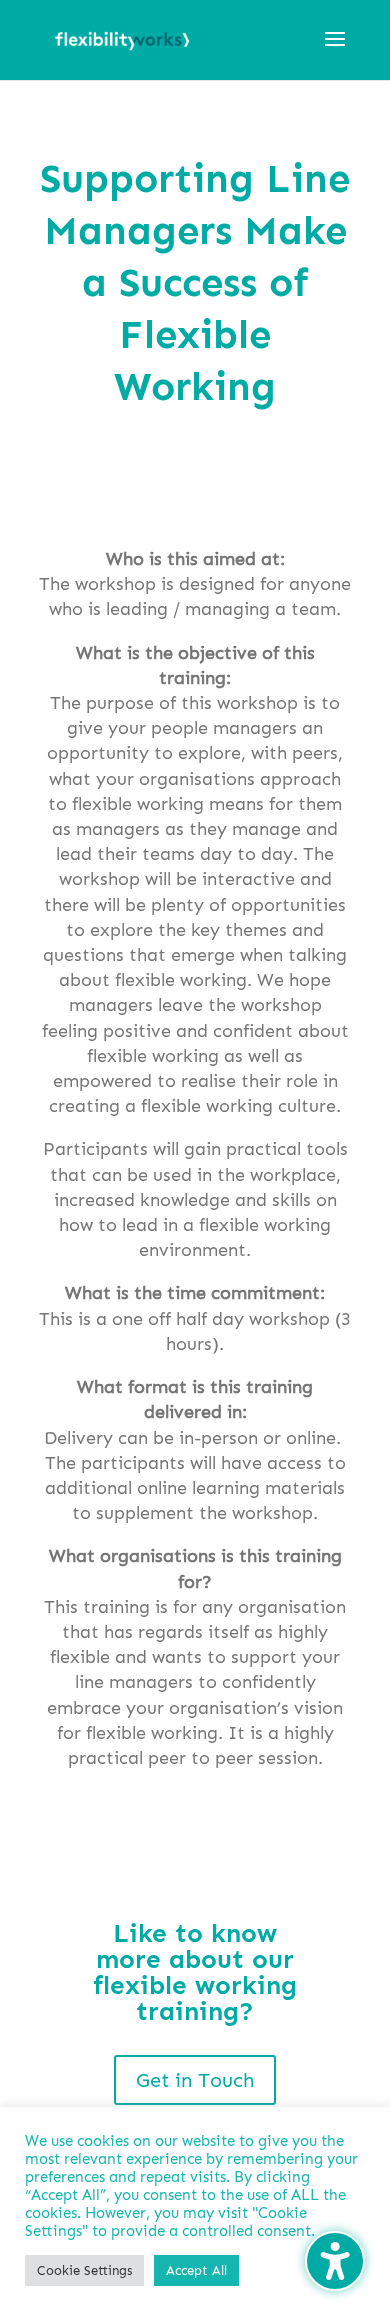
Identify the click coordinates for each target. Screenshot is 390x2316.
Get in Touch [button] (195, 2080)
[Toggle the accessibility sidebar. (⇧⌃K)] (335, 2261)
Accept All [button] (196, 2270)
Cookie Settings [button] (84, 2270)
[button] (335, 52)
